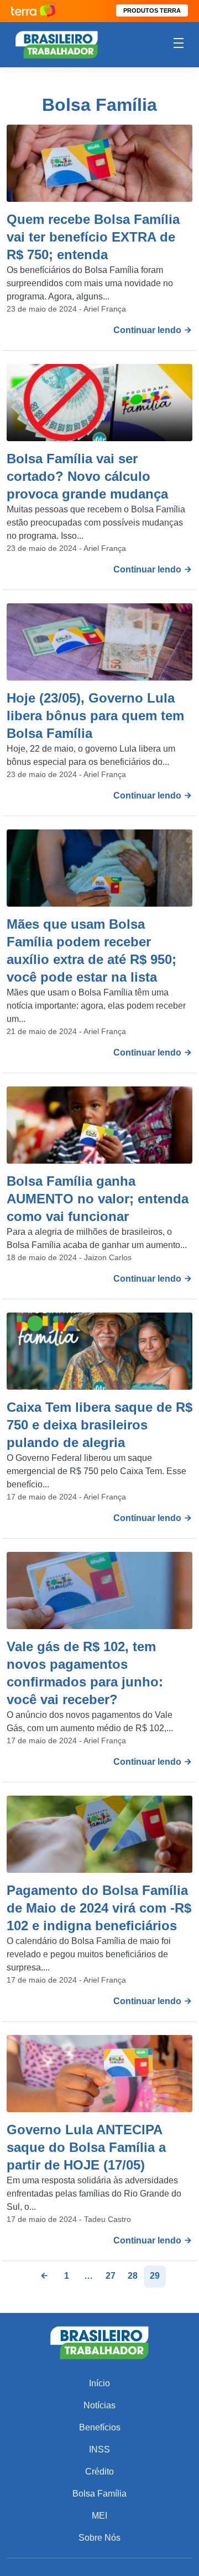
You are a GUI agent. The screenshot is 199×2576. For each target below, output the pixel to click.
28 (133, 2276)
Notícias (99, 2405)
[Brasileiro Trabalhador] (57, 44)
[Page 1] (44, 2277)
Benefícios (100, 2427)
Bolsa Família (99, 2494)
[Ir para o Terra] (33, 11)
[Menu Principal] (179, 45)
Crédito (99, 2471)
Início (99, 2383)
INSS (99, 2449)
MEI (99, 2516)
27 (111, 2276)
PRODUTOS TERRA (152, 10)
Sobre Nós (99, 2538)
